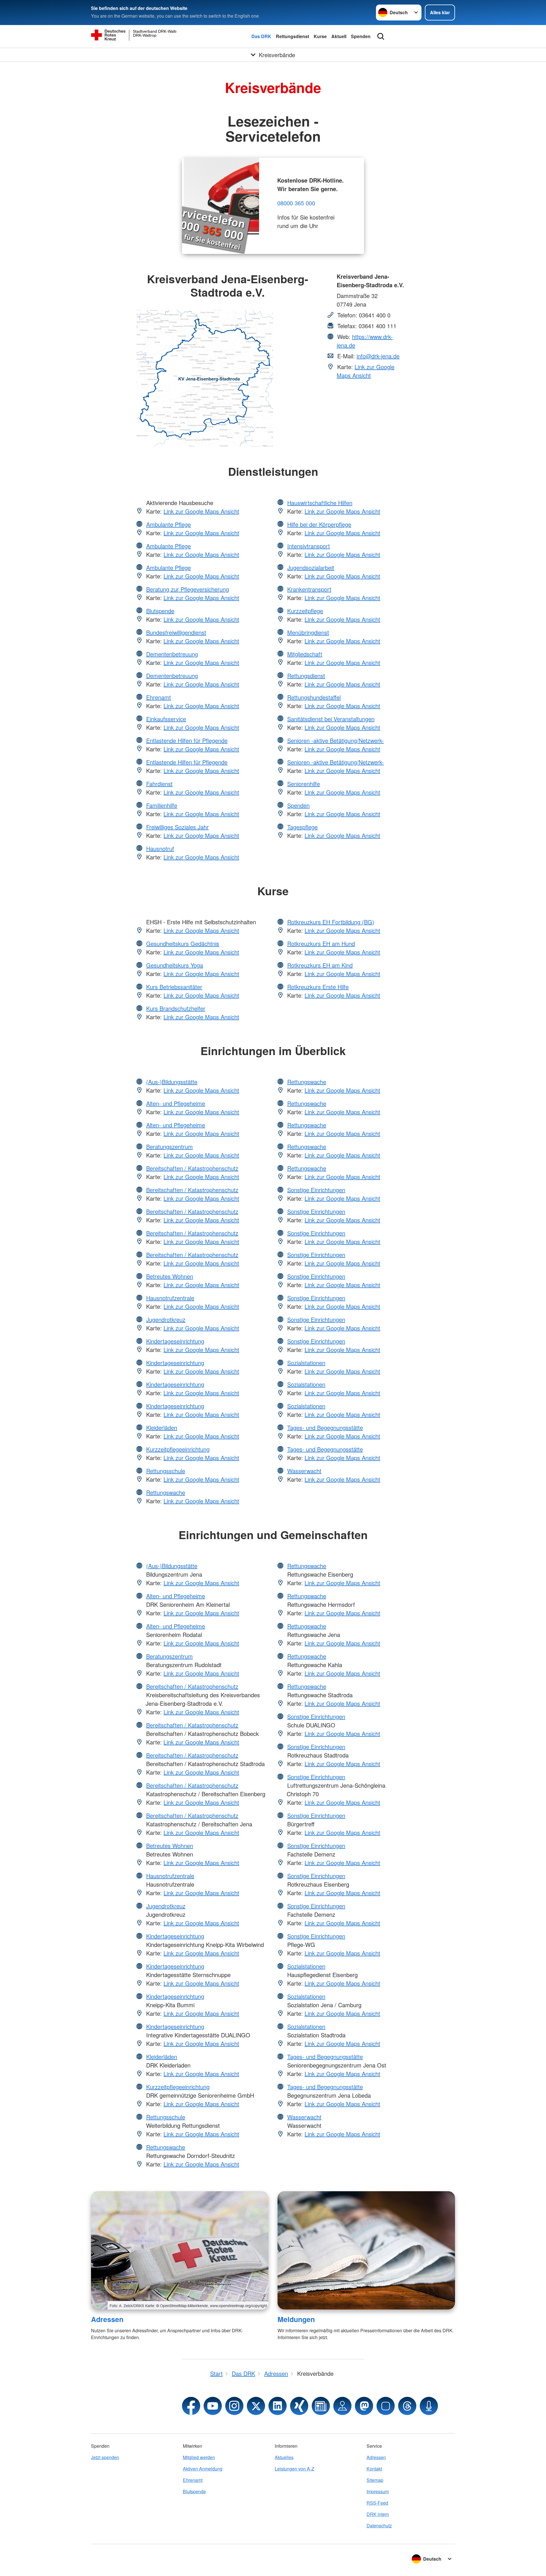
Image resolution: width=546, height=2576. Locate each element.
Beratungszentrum (169, 1147)
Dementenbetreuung (172, 654)
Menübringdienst (308, 632)
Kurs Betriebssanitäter (174, 987)
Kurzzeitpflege (305, 611)
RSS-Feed (377, 2503)
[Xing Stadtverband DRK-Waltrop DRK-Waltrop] (299, 2406)
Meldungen (296, 2319)
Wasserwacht (304, 1471)
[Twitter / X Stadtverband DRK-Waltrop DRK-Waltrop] (256, 2406)
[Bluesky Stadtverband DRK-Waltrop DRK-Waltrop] (386, 2406)
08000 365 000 (296, 203)
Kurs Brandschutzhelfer (176, 1008)
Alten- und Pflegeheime (176, 1103)
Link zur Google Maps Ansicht (366, 371)
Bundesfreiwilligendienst (176, 632)
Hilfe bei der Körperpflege (319, 524)
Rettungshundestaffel (314, 697)
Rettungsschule (166, 1471)
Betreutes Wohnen (170, 1276)
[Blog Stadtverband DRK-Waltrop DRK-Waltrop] (321, 2406)
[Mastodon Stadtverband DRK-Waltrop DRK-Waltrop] (364, 2406)
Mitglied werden (199, 2457)
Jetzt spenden (105, 2457)
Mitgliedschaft (305, 654)
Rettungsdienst (292, 36)
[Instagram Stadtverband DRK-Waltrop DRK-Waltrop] (234, 2406)
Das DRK (261, 36)
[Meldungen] (366, 2250)
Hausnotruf (160, 848)
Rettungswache (166, 1492)
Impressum (378, 2491)
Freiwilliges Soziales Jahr (177, 827)
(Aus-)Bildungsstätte (172, 1082)
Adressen (107, 2319)
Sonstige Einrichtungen (316, 1190)
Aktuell (339, 36)
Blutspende (160, 611)
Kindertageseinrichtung (175, 1341)
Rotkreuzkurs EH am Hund (321, 943)
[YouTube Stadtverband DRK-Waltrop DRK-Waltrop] (213, 2406)
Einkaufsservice (166, 719)
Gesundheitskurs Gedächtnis (183, 943)
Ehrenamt (159, 697)
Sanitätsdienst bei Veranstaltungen (331, 719)
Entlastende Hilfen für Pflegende (187, 740)
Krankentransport (309, 589)
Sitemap (375, 2480)
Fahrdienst (159, 784)
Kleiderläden (162, 1427)
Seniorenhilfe (304, 784)
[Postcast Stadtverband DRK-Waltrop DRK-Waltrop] (429, 2406)
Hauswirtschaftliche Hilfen (320, 503)
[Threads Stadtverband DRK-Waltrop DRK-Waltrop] (407, 2406)
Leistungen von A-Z (294, 2469)
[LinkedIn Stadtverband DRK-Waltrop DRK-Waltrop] (278, 2406)
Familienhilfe (162, 805)
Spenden (361, 36)
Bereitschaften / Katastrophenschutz (192, 1168)
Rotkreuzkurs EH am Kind (320, 965)
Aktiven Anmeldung (203, 2469)
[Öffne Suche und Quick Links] (381, 36)
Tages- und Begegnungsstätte (325, 1427)
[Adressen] (180, 2250)
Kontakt (374, 2469)
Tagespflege (302, 827)
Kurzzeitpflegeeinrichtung (178, 1449)
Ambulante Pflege (168, 524)
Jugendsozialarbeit (311, 567)
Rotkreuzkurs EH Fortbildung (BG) (331, 922)
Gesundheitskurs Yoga (175, 965)
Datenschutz (379, 2526)
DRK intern (378, 2514)
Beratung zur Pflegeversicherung (188, 589)
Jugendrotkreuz (166, 1319)
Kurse (320, 36)
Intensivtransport (309, 546)
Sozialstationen (306, 1363)
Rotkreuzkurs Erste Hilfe (318, 987)
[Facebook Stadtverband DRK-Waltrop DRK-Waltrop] (191, 2406)
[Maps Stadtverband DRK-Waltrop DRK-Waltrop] (342, 2406)
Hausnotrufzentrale (170, 1298)
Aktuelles (284, 2457)
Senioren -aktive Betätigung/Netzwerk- (336, 740)
